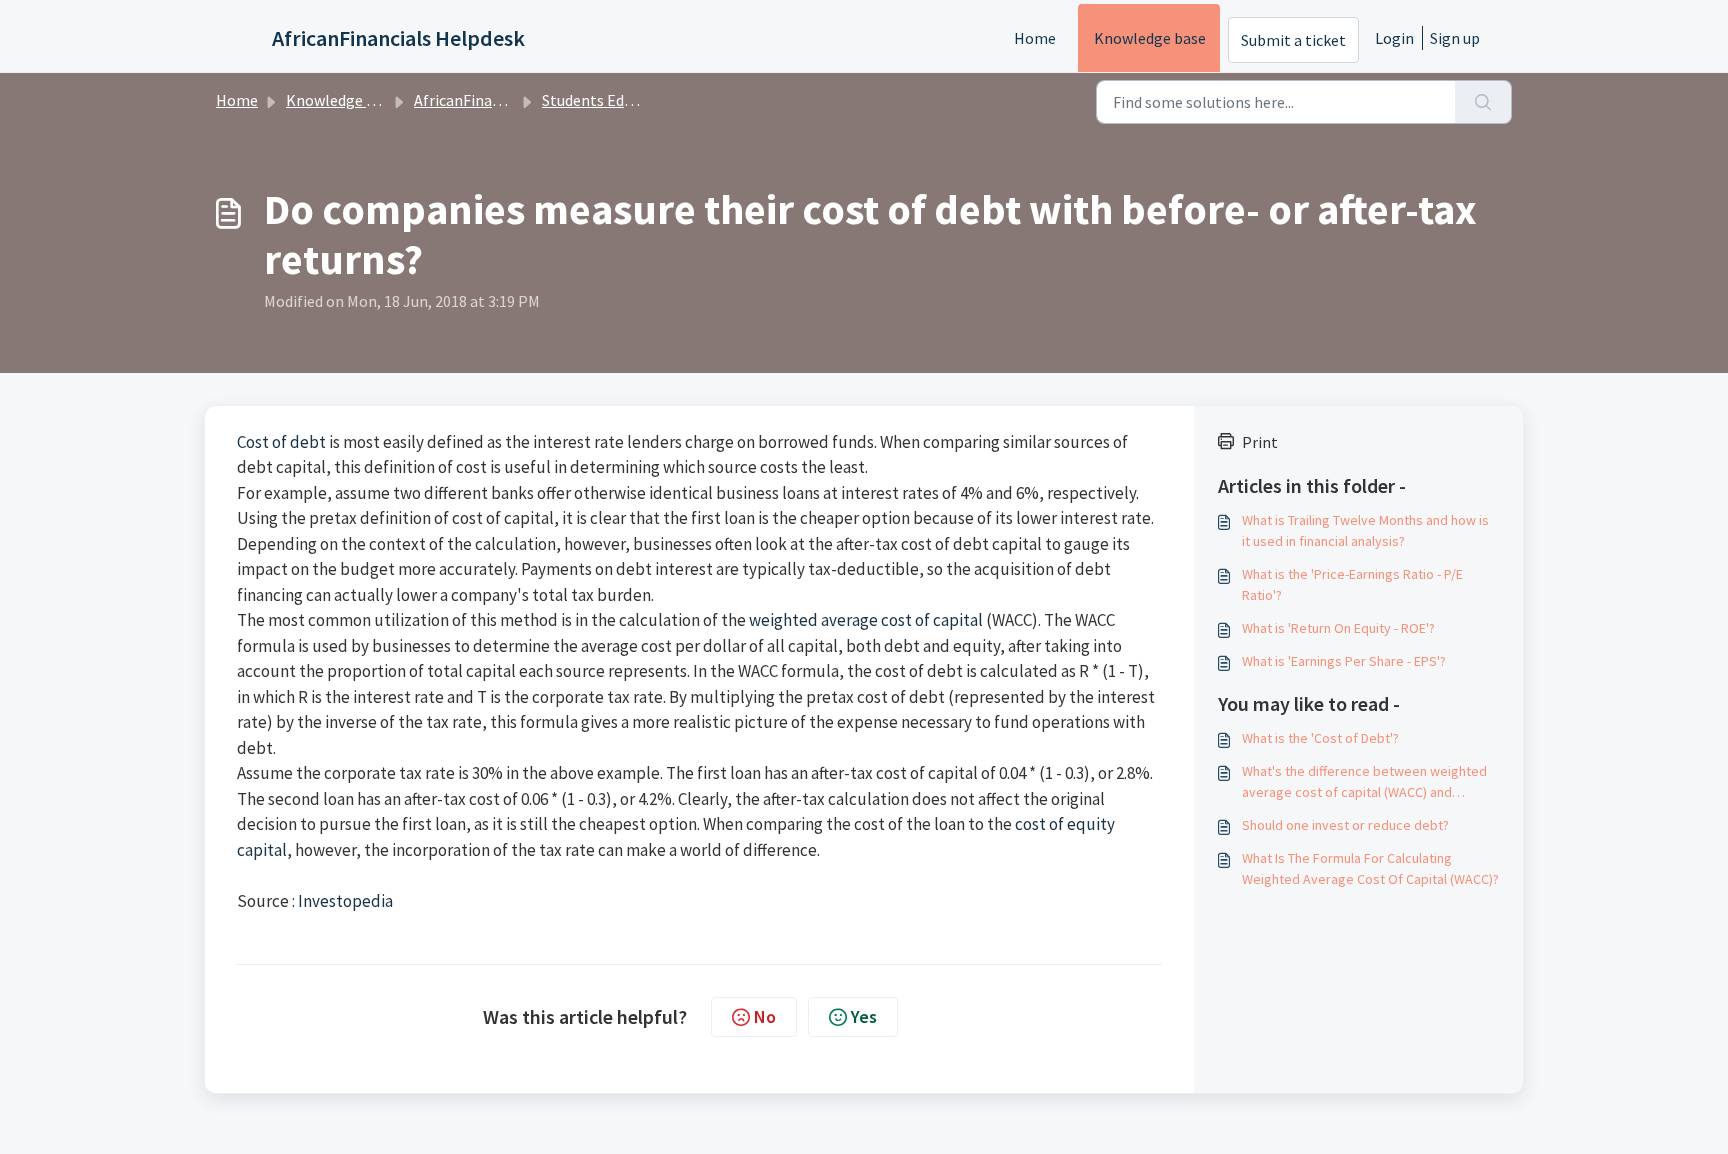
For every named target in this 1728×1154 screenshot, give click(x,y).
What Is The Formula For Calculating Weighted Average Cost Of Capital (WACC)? (1370, 868)
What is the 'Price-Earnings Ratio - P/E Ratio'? (1352, 584)
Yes (864, 1016)
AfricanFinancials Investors (507, 100)
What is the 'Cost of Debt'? (1320, 738)
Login (1394, 38)
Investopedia (345, 901)
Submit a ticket (1293, 40)
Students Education (609, 100)
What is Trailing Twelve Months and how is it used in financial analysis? (1365, 530)
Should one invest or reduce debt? (1345, 825)
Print (1260, 442)
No (765, 1016)
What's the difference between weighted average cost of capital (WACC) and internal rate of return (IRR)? (1364, 782)
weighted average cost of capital (866, 620)
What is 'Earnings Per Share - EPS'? (1344, 661)
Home (1035, 38)
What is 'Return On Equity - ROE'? (1338, 628)
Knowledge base (1150, 38)
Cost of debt (281, 442)
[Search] (1483, 102)
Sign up (1455, 38)
